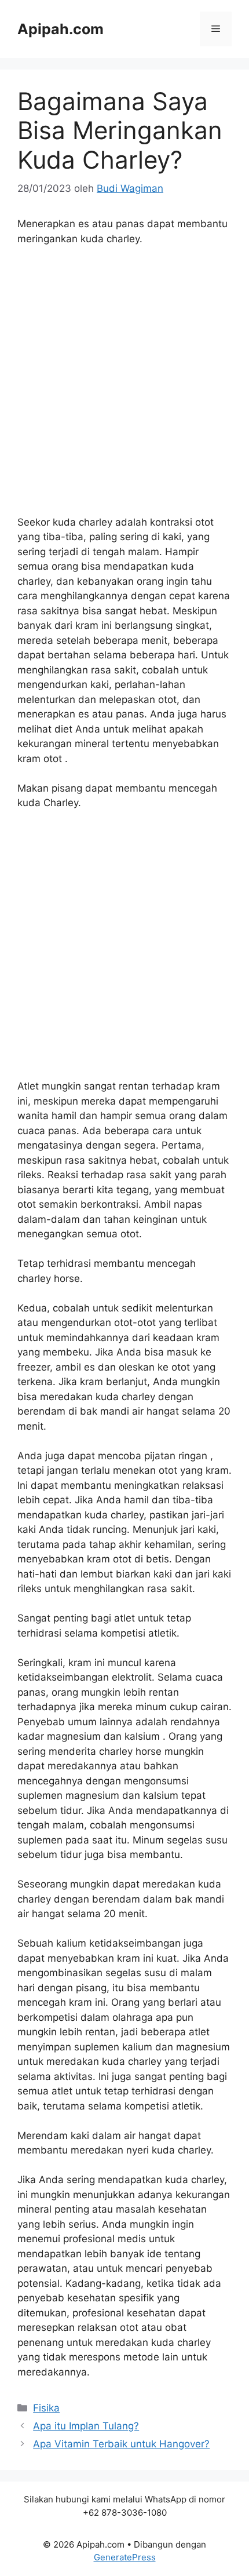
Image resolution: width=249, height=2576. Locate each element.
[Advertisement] (124, 386)
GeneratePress (125, 2557)
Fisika (46, 2408)
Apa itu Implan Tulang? (86, 2426)
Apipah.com (61, 29)
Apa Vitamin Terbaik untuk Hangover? (121, 2444)
